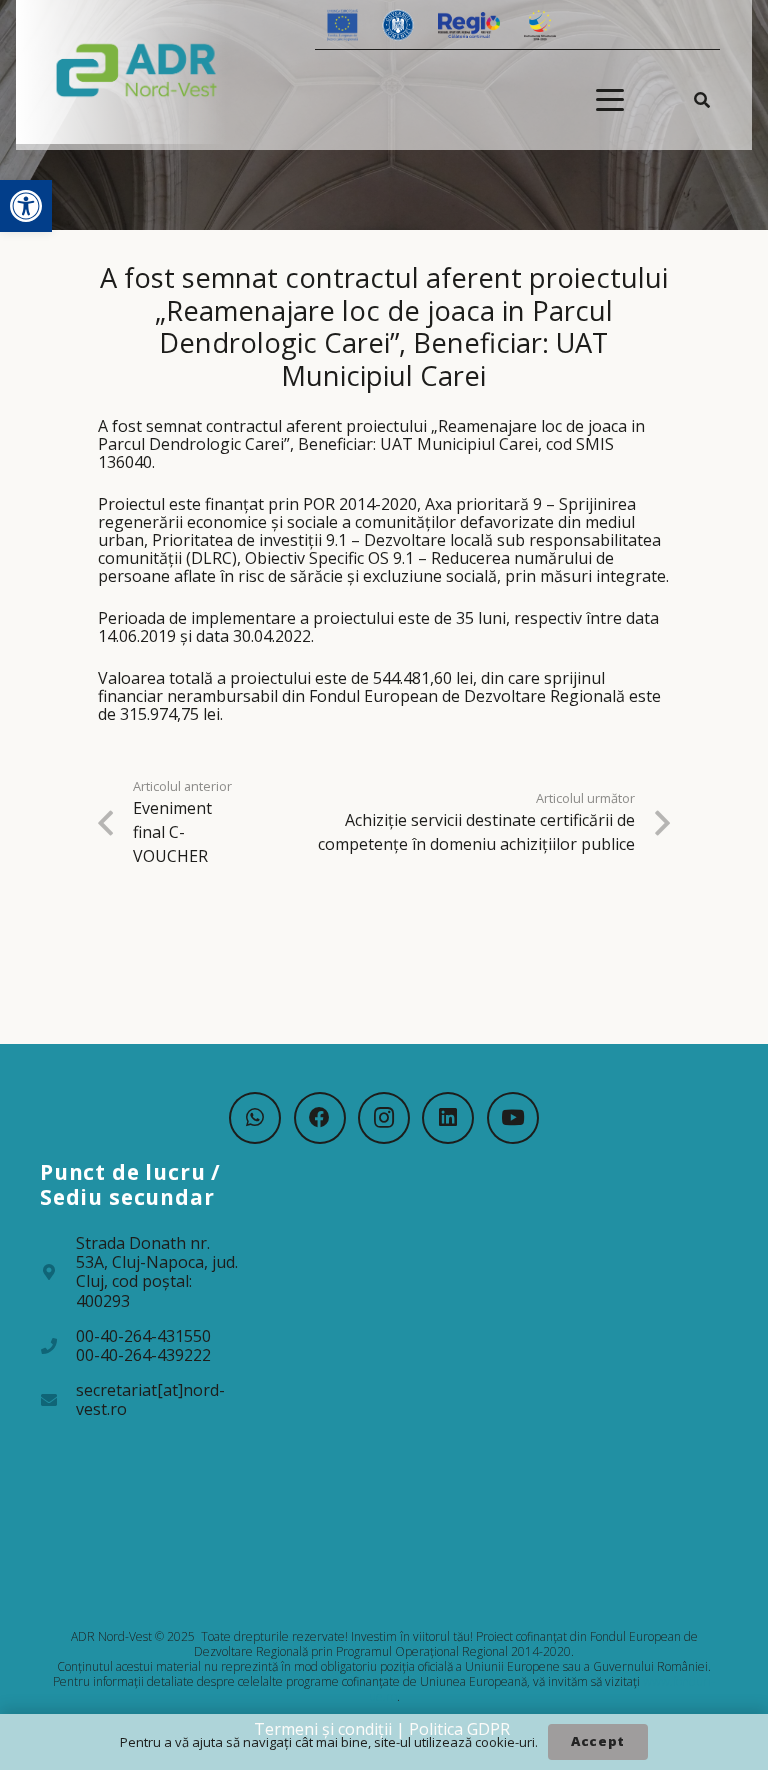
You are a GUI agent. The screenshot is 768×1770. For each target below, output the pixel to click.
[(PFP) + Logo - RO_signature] (137, 69)
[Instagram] (384, 1118)
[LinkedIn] (448, 1118)
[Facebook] (320, 1118)
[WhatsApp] (255, 1118)
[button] (26, 206)
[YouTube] (513, 1118)
